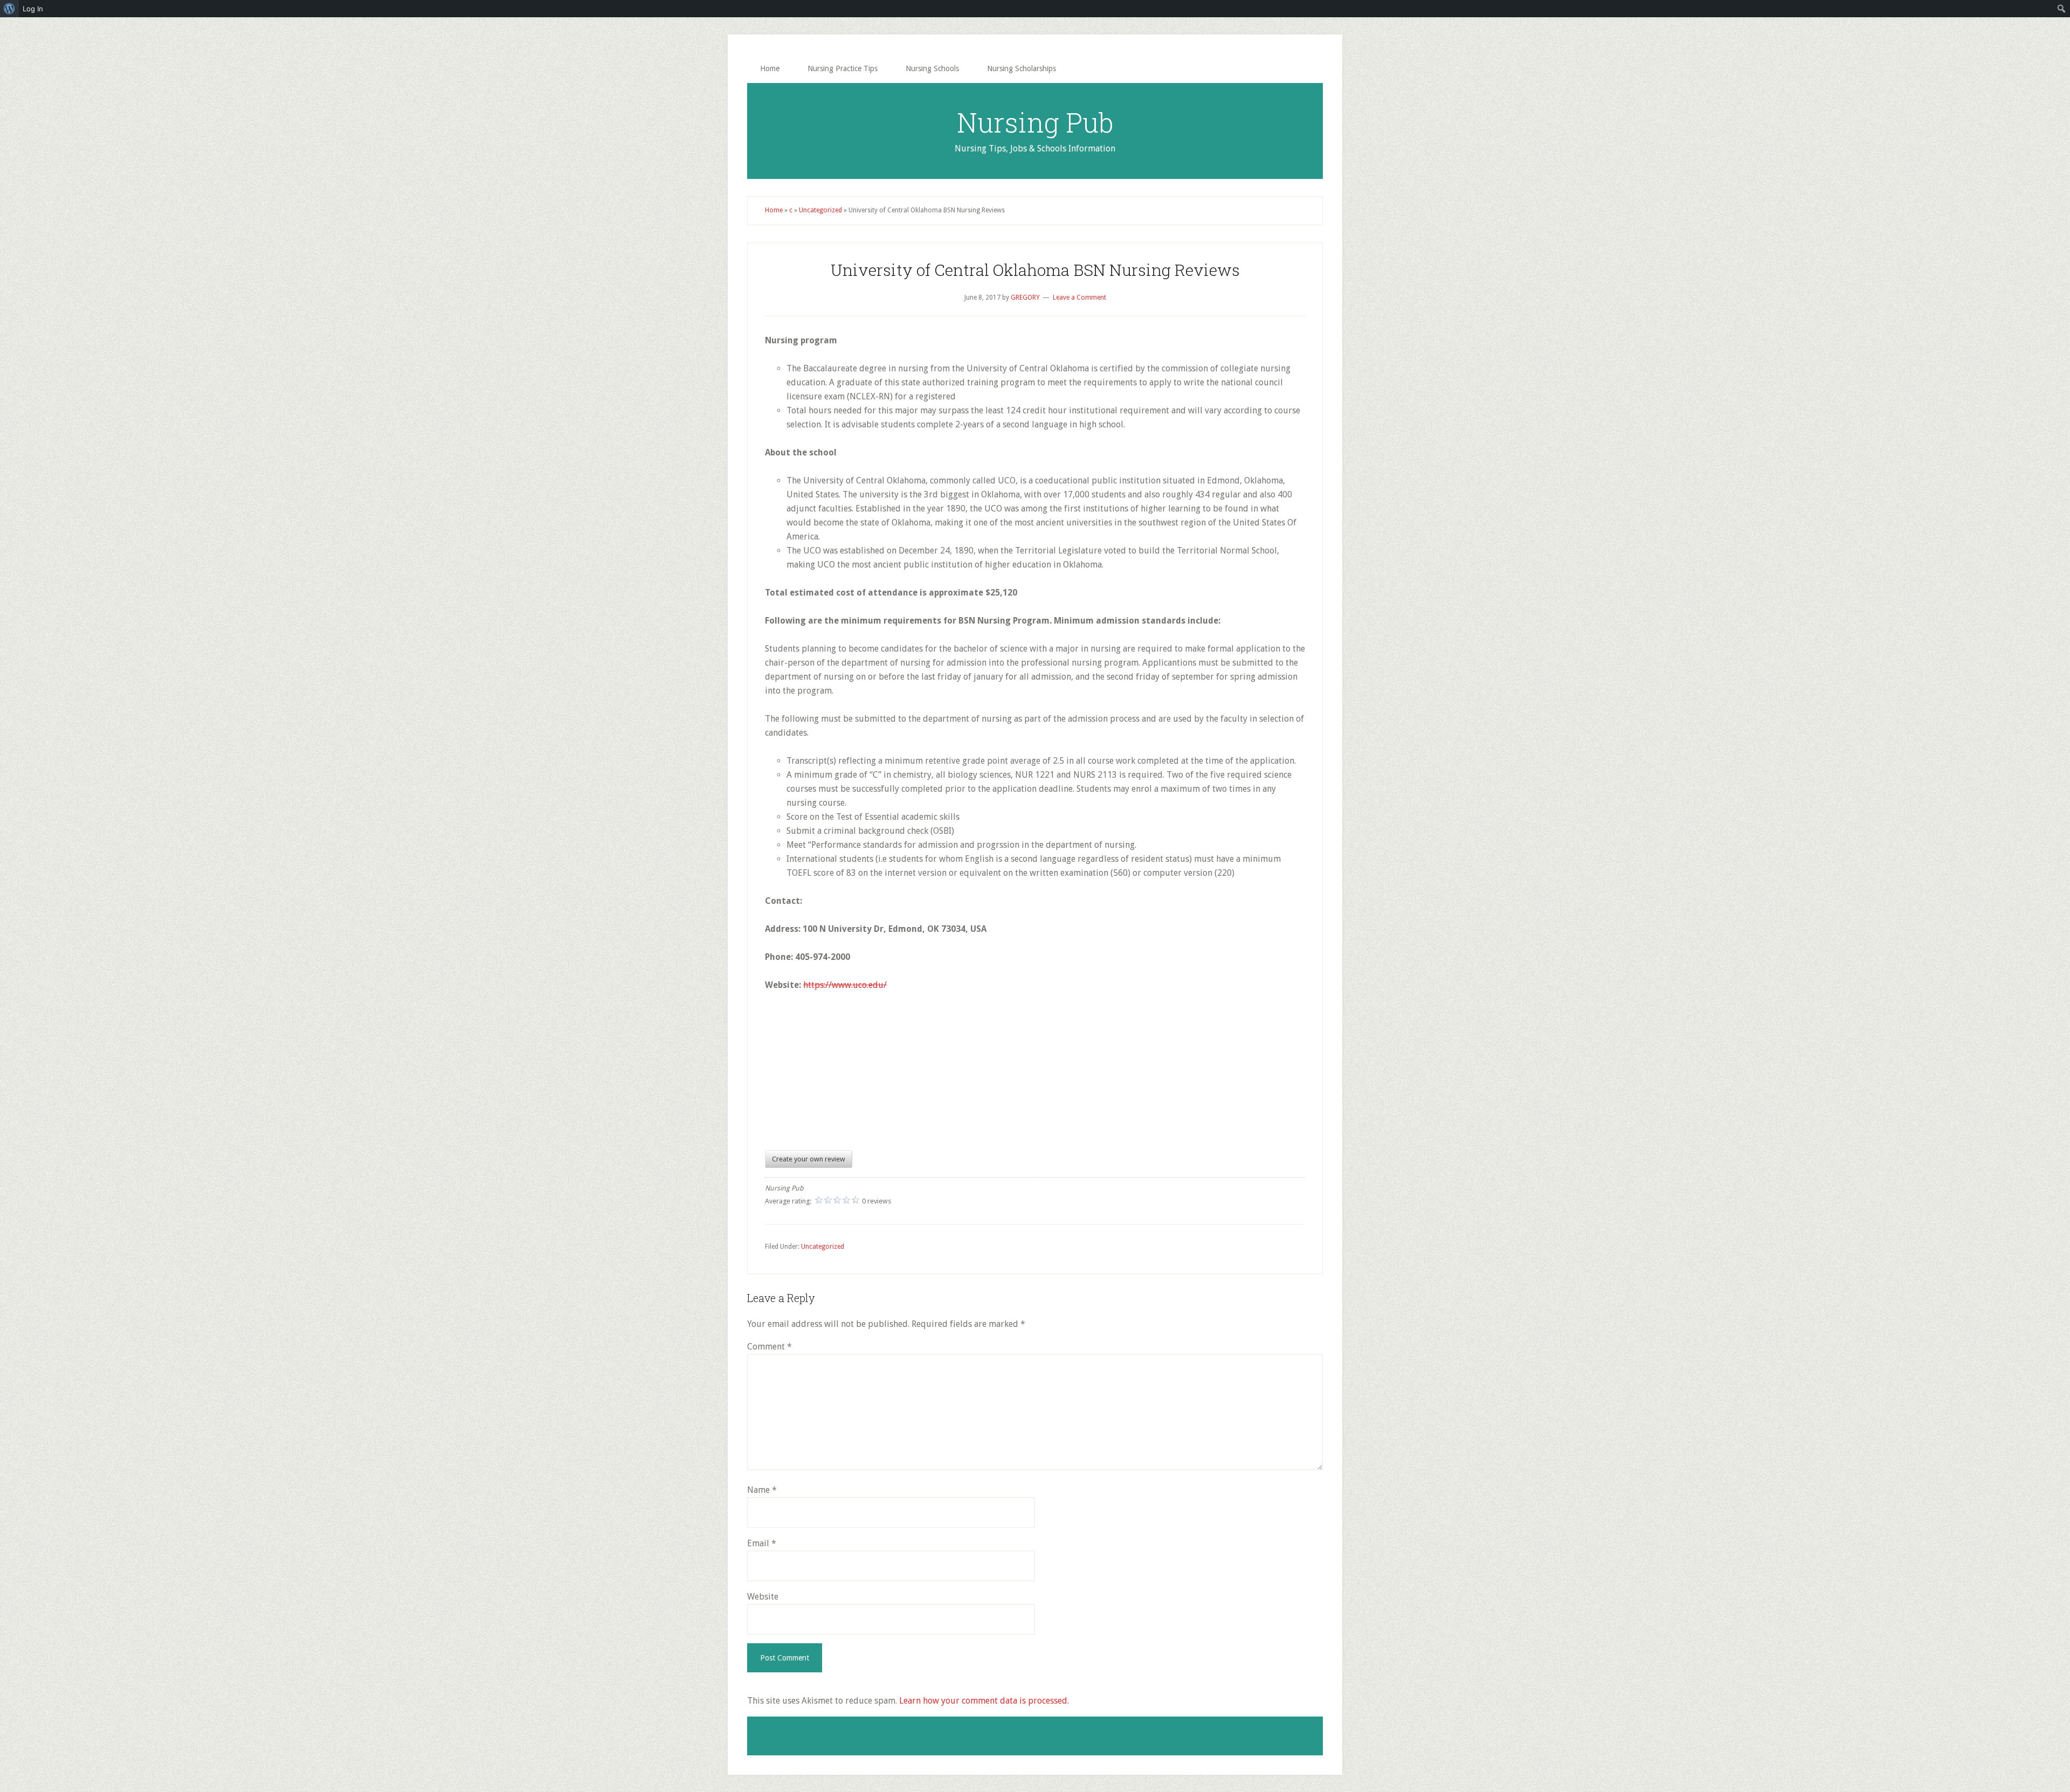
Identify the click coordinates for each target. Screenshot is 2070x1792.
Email (762, 1543)
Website (763, 1597)
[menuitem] (9, 9)
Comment (770, 1347)
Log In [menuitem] (33, 9)
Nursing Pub (1035, 122)
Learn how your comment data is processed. (984, 1701)
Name (762, 1490)
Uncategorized (820, 210)
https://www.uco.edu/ (845, 985)
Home (774, 210)
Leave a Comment (1079, 297)
